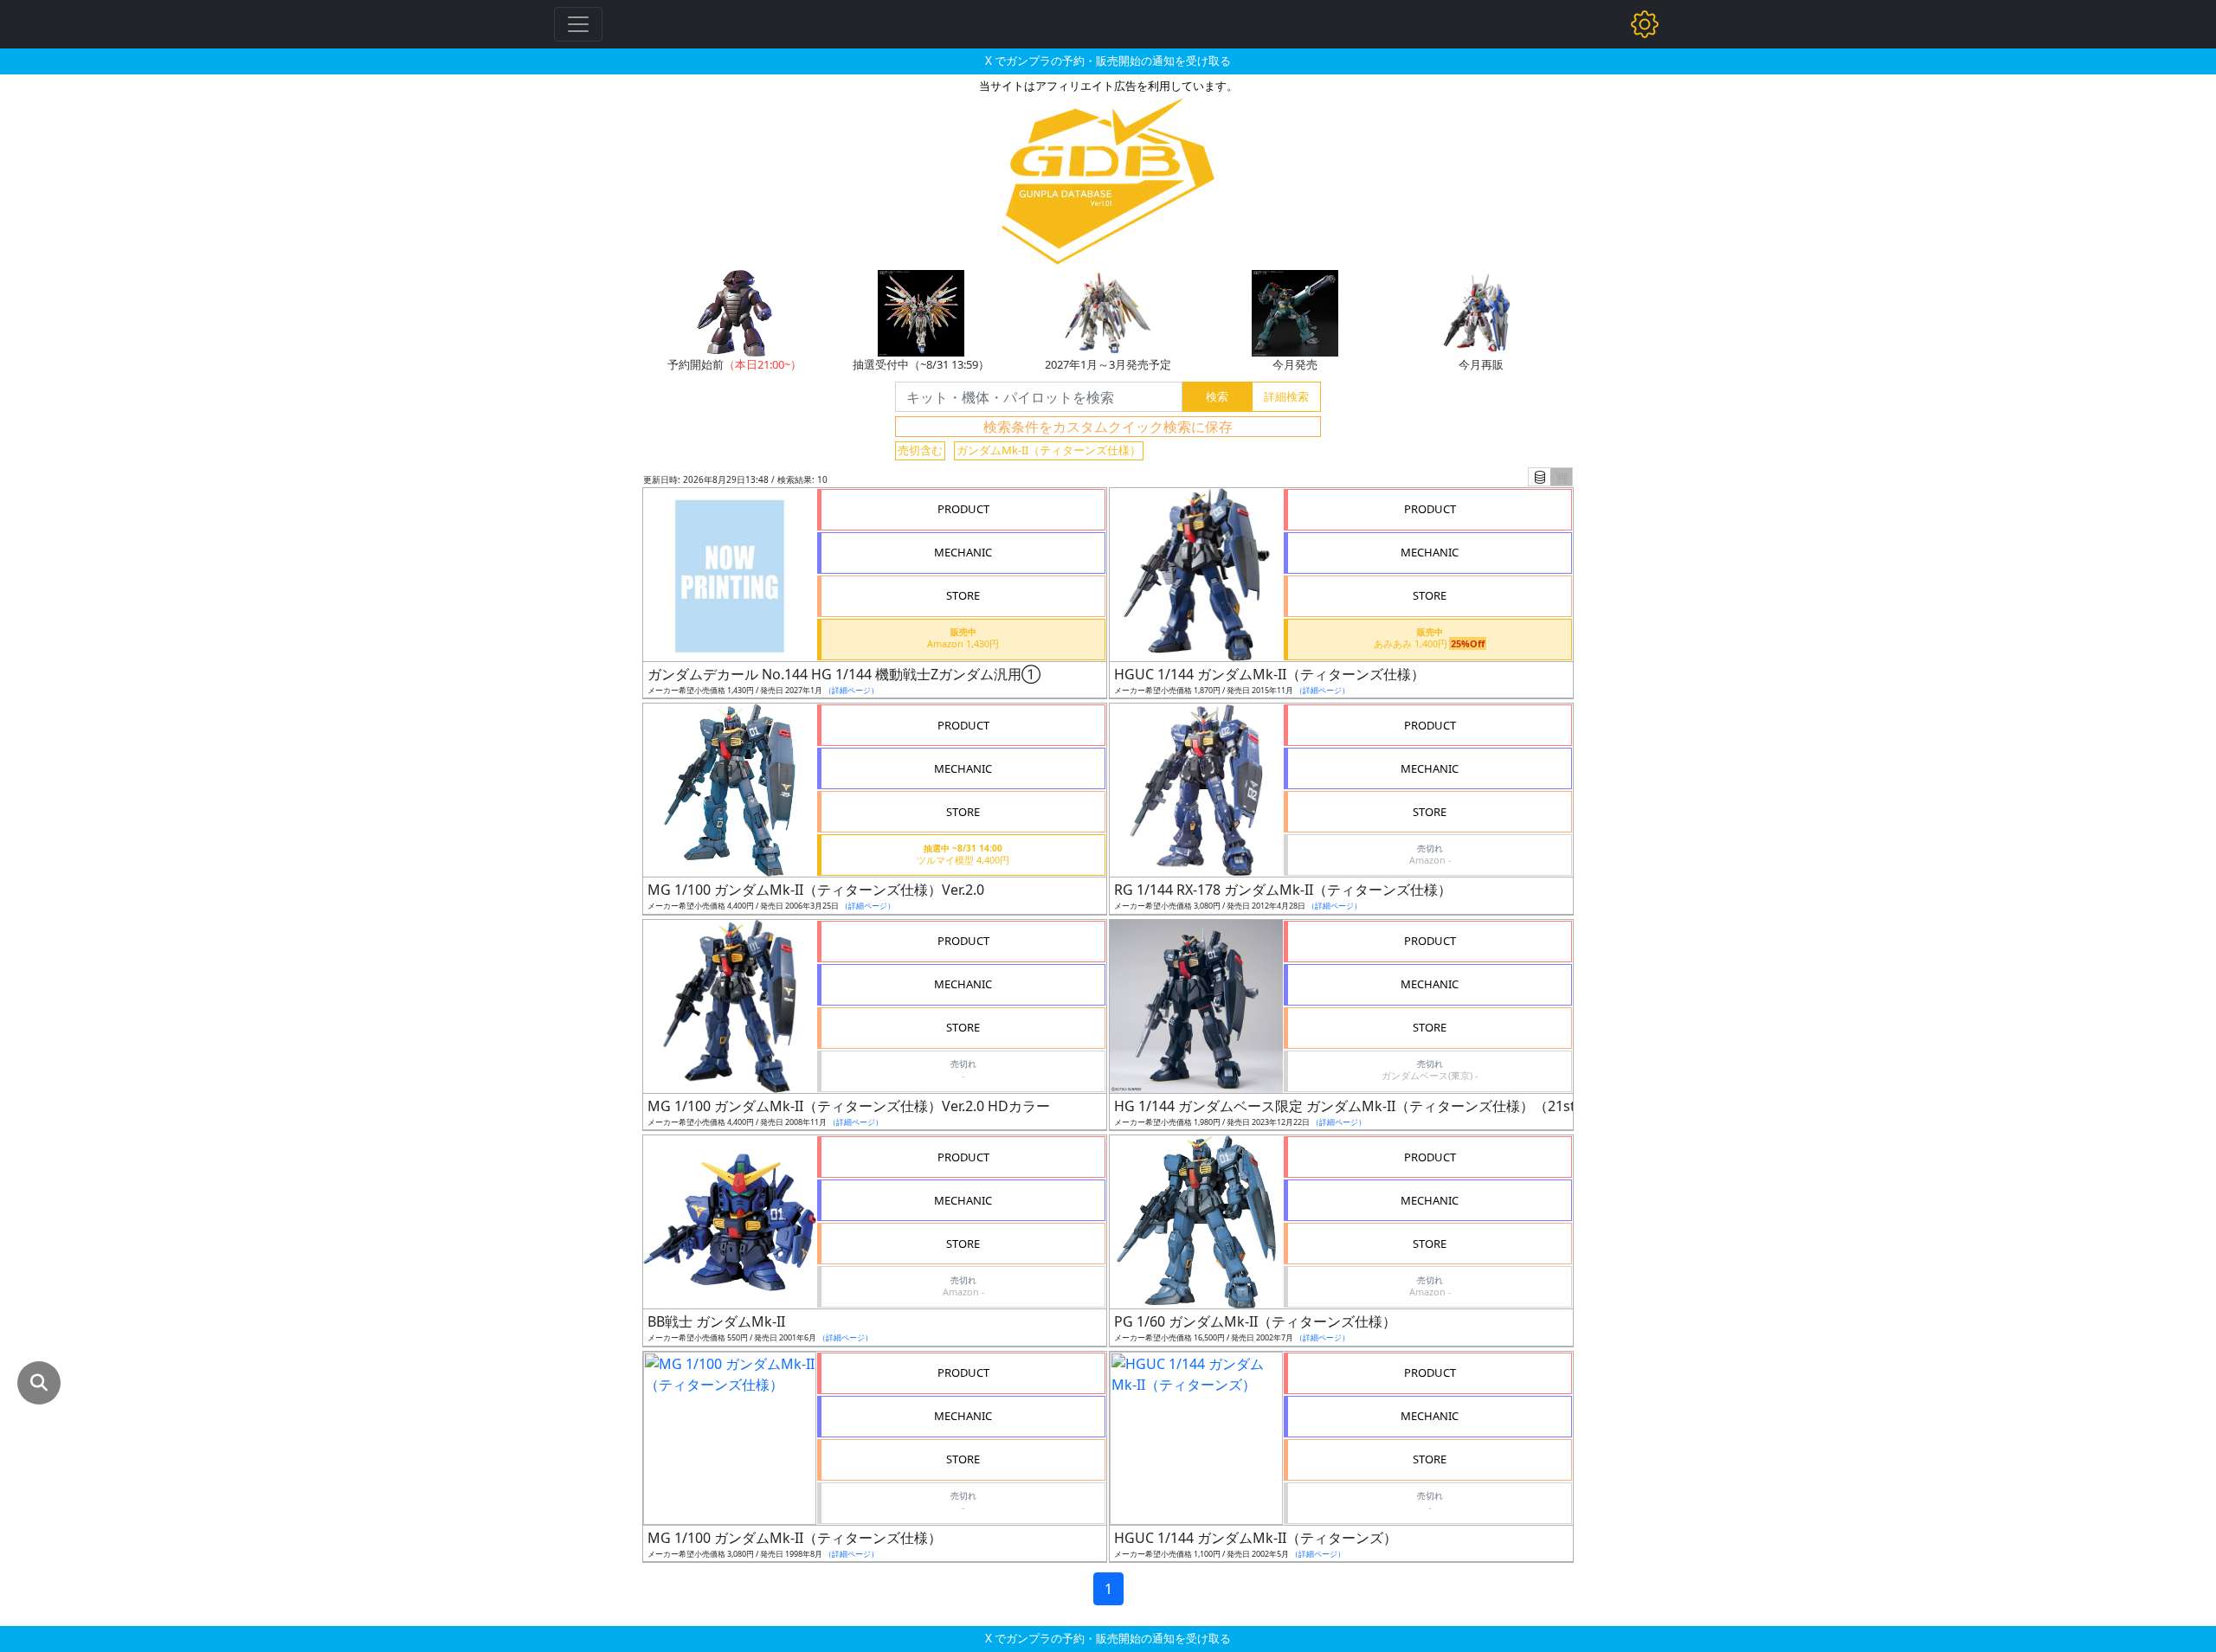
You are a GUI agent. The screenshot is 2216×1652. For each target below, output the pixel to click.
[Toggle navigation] (578, 24)
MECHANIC (963, 552)
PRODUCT (963, 509)
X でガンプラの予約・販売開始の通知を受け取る (1108, 61)
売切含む (920, 450)
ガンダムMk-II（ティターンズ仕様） (1049, 450)
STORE (963, 595)
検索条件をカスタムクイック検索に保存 (1108, 427)
